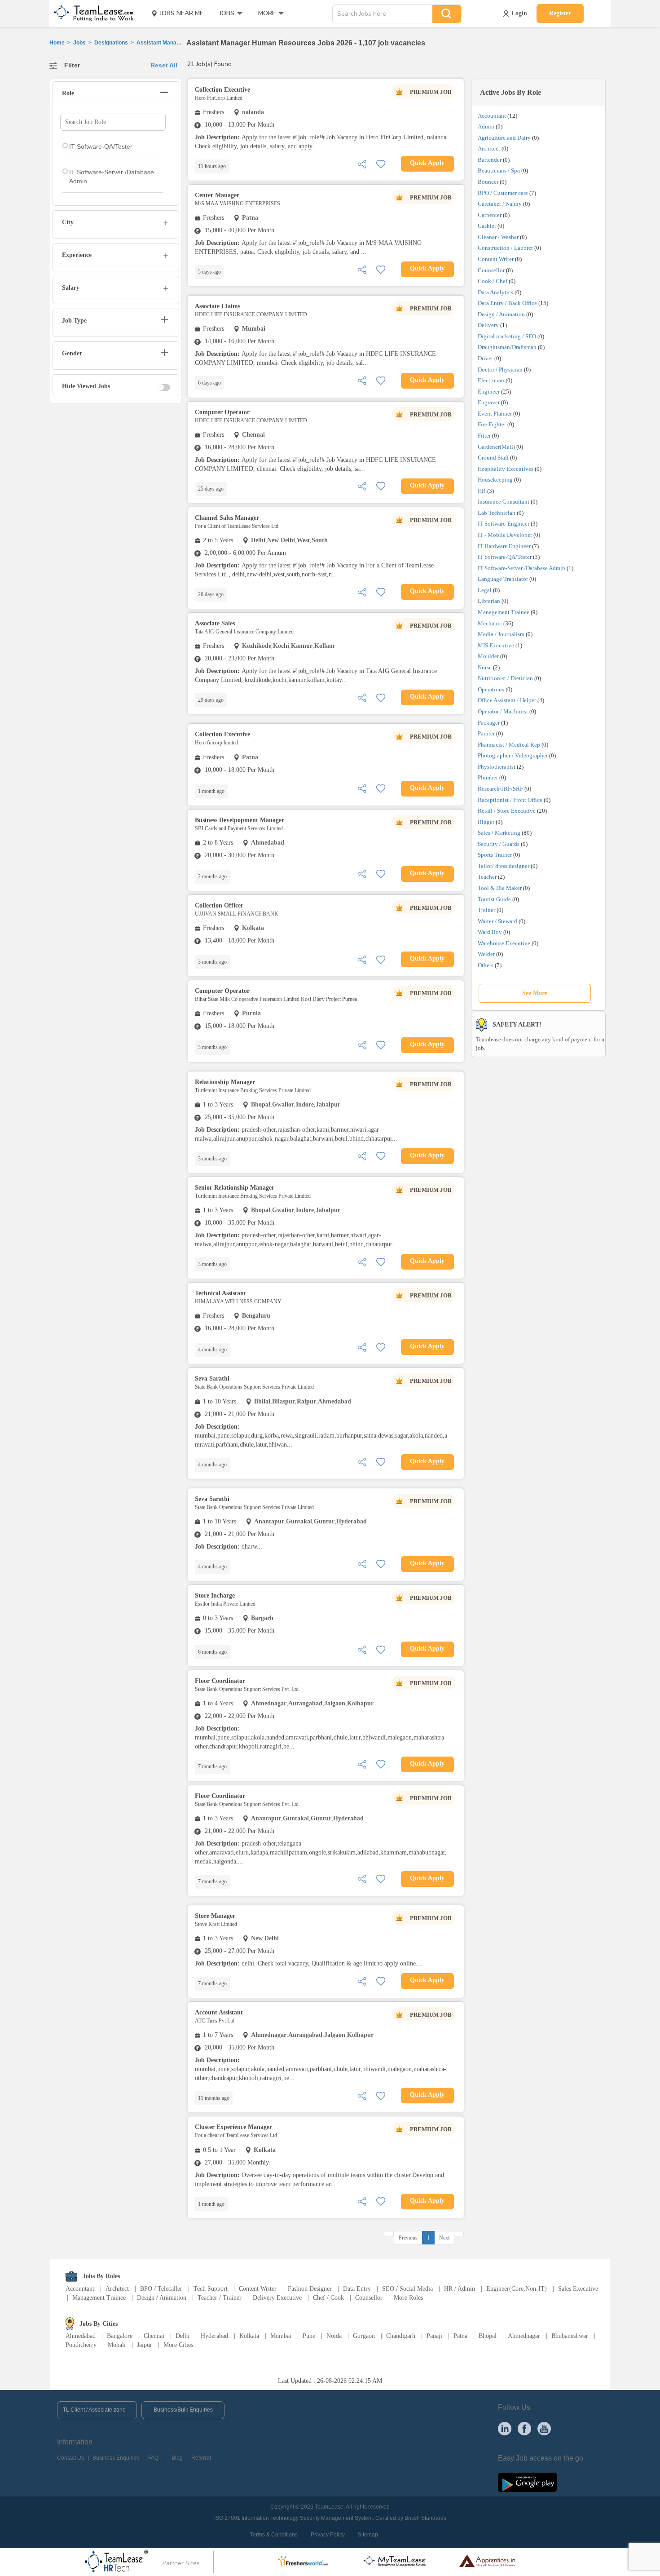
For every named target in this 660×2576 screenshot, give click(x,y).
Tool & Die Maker (500, 888)
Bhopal (488, 2336)
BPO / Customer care (503, 193)
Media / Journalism (501, 634)
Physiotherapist (497, 767)
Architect (489, 148)
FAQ (153, 2458)
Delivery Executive (277, 2298)
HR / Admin (460, 2289)
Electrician (491, 380)
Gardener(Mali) (496, 447)
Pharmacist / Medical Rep (509, 745)
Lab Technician (497, 513)
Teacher (487, 877)
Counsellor (491, 270)
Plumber (488, 777)
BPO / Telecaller (161, 2289)
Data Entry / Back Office (507, 303)
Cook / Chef (493, 281)
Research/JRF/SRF (500, 789)
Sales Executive (578, 2289)
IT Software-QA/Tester (505, 557)
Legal (485, 590)
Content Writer (496, 259)
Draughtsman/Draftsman (507, 347)
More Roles (408, 2298)
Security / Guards (499, 844)
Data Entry (357, 2289)
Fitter (484, 436)
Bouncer (488, 182)
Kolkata (249, 2336)
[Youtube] (544, 2428)
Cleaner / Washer (498, 237)
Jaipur (145, 2345)
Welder (486, 954)
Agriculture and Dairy (504, 138)
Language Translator (503, 579)
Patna (460, 2336)
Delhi (183, 2336)
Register (560, 13)
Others (486, 965)
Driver (485, 358)
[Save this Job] (381, 163)
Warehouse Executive (504, 943)
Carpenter (490, 215)
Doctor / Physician (500, 370)
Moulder (488, 656)
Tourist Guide (494, 899)
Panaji (434, 2336)
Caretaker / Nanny (500, 204)
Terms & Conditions (274, 2535)
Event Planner (495, 414)
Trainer (486, 910)
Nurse (485, 667)
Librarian (489, 601)
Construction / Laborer (505, 248)
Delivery (488, 325)
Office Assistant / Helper (507, 700)
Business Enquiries (116, 2458)
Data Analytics (495, 292)
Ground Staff (493, 458)
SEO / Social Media (407, 2289)
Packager (489, 723)
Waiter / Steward (497, 921)
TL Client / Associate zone (94, 2410)
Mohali (117, 2345)
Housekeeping (495, 480)
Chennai (154, 2336)
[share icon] (362, 163)
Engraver (489, 402)
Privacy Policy (328, 2535)
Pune (309, 2336)
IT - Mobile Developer (505, 535)
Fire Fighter (492, 424)
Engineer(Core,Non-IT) (517, 2289)
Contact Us (70, 2458)
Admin (486, 126)
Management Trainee (504, 612)
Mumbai (281, 2336)
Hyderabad (214, 2336)
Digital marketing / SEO (507, 336)
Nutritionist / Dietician (505, 678)
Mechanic (490, 623)
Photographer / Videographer (513, 755)
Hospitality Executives (506, 469)
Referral (201, 2458)
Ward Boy (490, 932)
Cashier (487, 226)
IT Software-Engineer (504, 524)
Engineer (489, 392)
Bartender (490, 160)
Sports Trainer (495, 855)
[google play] (527, 2482)
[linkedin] (505, 2428)
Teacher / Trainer (220, 2298)
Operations (491, 689)
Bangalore (120, 2336)
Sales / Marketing (499, 833)
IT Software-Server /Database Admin (521, 568)
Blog (177, 2458)
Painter (486, 733)
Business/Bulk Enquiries (183, 2410)
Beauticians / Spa (499, 170)
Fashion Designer (310, 2289)
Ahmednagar (524, 2336)
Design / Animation (501, 314)
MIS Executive (496, 645)
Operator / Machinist (503, 711)
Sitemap (368, 2535)
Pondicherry (81, 2345)
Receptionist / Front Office (510, 800)
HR (482, 491)
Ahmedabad (81, 2336)
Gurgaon (364, 2336)
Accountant (492, 116)
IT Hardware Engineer (504, 546)
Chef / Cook (328, 2298)
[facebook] (524, 2428)
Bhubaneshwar (570, 2336)
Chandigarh (401, 2336)
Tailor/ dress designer (504, 866)
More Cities (178, 2345)
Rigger (486, 822)
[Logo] (91, 13)
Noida (334, 2336)
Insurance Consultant (504, 502)
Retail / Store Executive (507, 811)
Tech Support (211, 2289)
